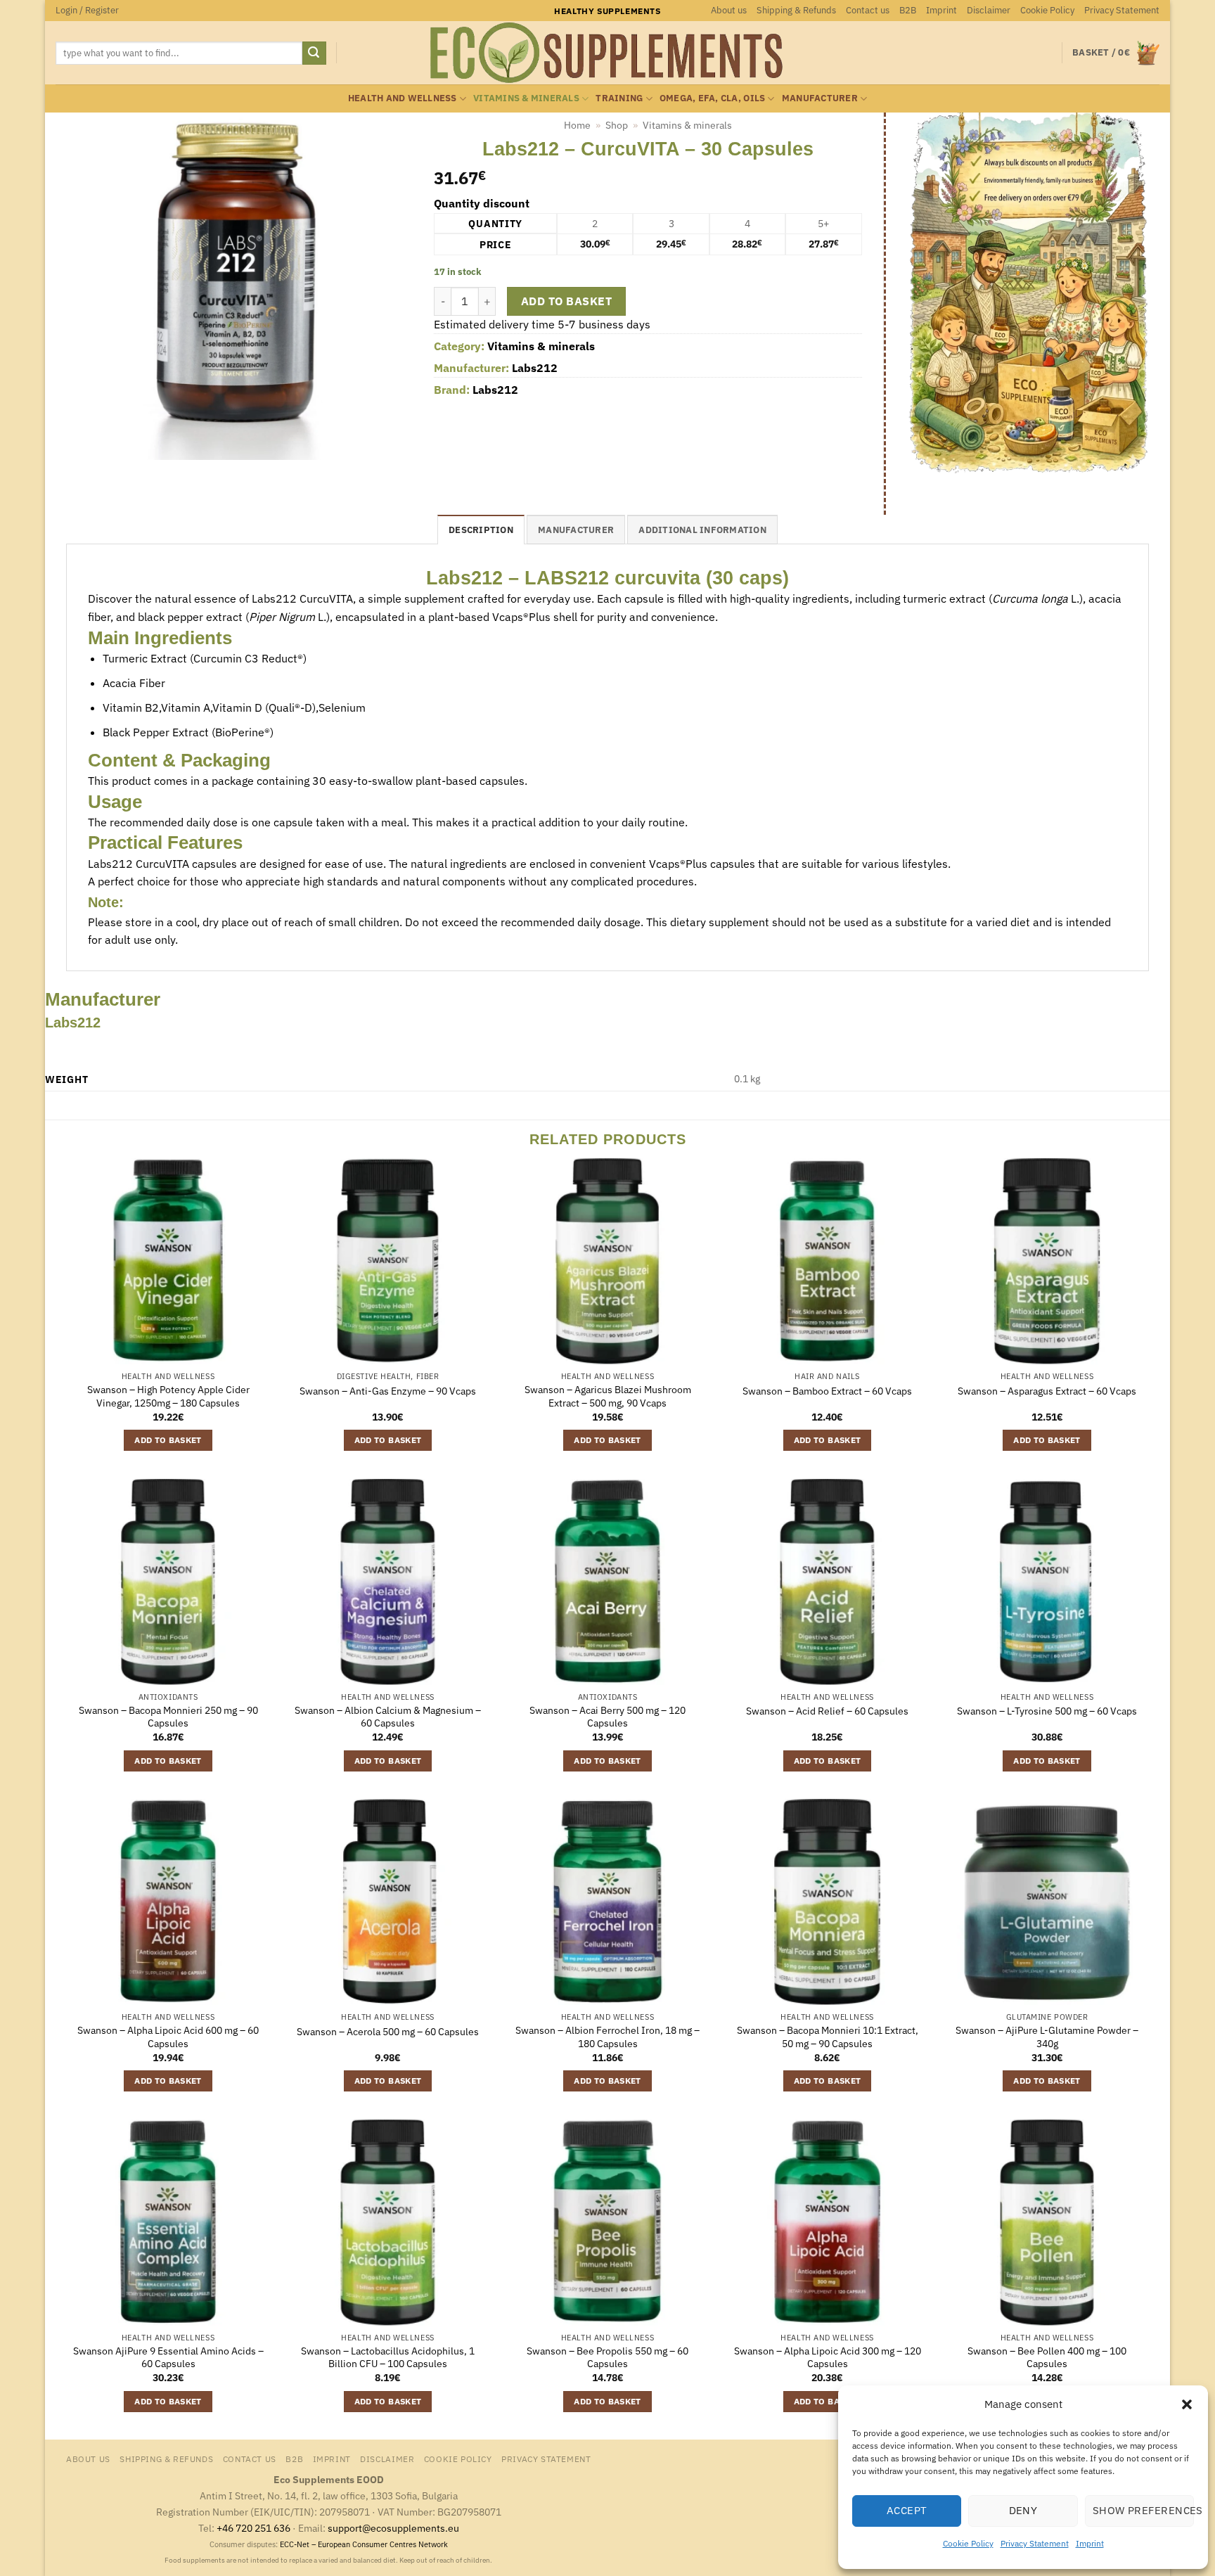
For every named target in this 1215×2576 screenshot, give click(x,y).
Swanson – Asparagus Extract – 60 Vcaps (1047, 1391)
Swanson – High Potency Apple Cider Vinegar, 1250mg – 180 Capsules (168, 1396)
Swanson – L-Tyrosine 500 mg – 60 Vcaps (1047, 1711)
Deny (1023, 2510)
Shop (617, 125)
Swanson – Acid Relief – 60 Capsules (827, 1711)
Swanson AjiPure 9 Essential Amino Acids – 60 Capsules (168, 2358)
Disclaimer (989, 10)
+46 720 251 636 (253, 2528)
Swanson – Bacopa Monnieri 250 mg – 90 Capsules (168, 1717)
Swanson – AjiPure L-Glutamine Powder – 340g (1047, 2037)
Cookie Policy (968, 2543)
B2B (908, 10)
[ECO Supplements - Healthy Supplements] (607, 53)
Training (619, 98)
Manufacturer (820, 98)
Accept (907, 2510)
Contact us (868, 10)
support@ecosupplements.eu (393, 2528)
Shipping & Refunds (796, 10)
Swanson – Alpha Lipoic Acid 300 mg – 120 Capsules (828, 2358)
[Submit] (314, 53)
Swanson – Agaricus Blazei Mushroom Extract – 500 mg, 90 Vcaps (608, 1396)
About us (729, 10)
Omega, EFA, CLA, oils (712, 98)
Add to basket (566, 301)
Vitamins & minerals (526, 98)
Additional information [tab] (702, 530)
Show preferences (1143, 2510)
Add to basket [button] (168, 1440)
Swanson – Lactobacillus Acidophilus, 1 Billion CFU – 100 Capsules (388, 2358)
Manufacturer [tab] (576, 530)
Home (577, 125)
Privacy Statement (1035, 2543)
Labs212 (535, 368)
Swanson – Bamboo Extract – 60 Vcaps (827, 1391)
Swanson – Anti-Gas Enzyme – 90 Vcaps (388, 1391)
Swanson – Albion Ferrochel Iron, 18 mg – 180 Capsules (607, 2037)
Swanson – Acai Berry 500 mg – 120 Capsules (607, 1717)
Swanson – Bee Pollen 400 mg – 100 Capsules (1047, 2358)
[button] (1187, 2404)
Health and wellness (403, 98)
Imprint (1090, 2543)
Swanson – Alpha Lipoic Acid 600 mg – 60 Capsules (168, 2037)
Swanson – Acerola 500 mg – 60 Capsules (388, 2032)
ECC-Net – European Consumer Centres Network (364, 2544)
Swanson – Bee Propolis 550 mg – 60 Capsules (607, 2358)
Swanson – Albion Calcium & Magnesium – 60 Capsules (388, 1717)
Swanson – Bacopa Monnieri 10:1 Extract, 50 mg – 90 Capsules (828, 2037)
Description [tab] (481, 530)
